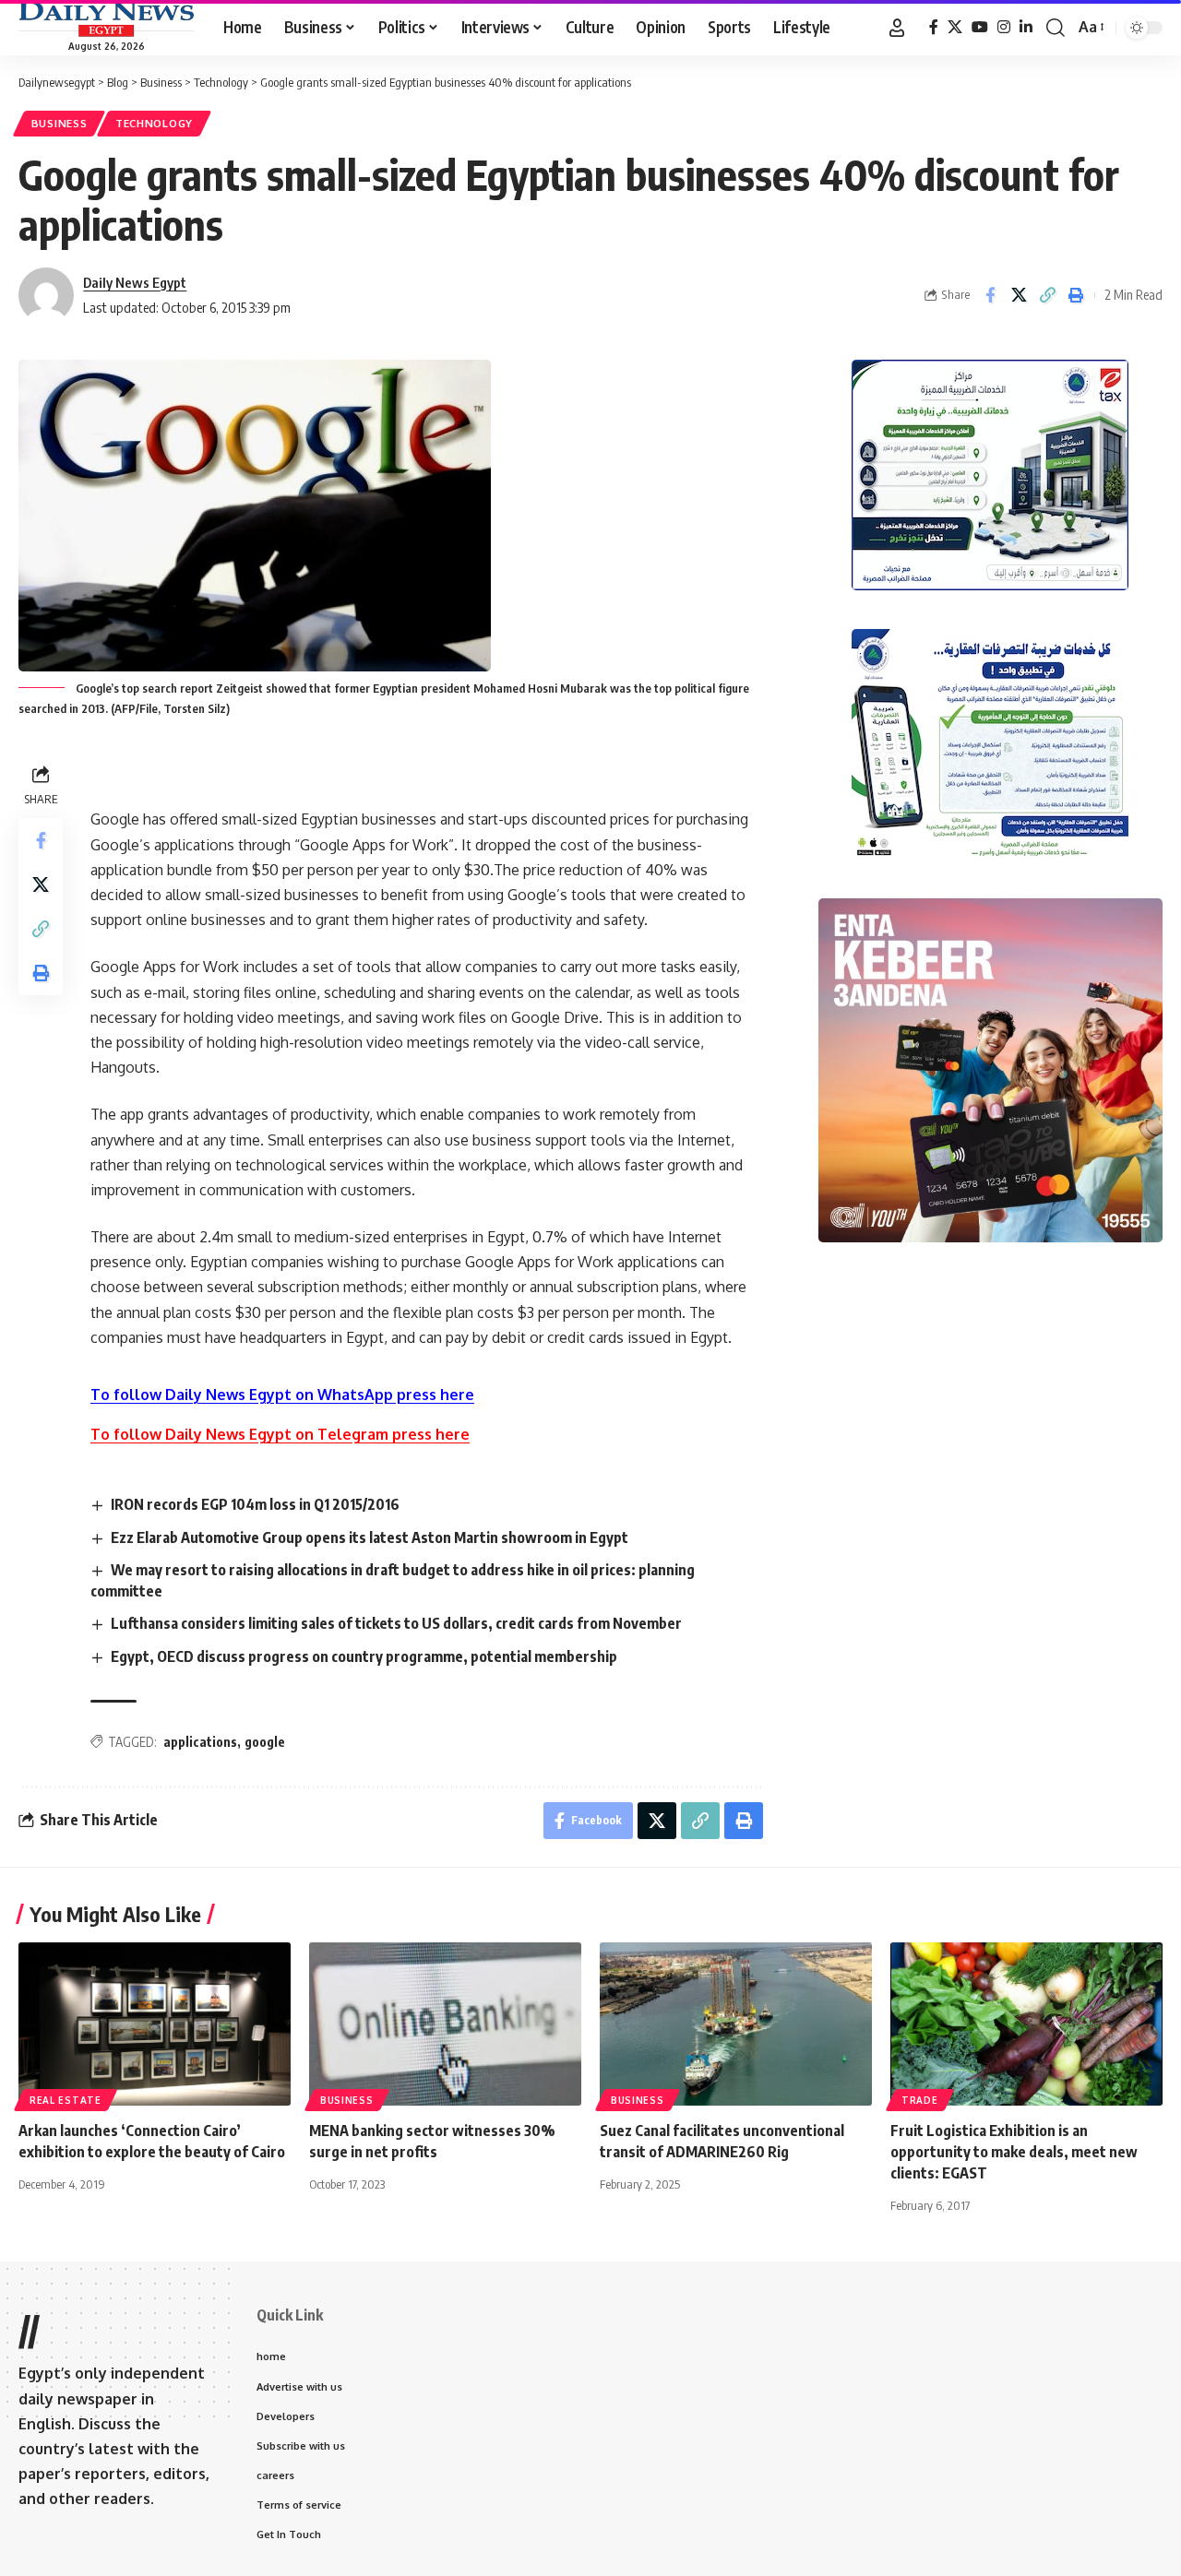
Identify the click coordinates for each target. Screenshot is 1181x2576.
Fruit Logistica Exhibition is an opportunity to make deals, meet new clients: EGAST (1014, 2152)
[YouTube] (980, 27)
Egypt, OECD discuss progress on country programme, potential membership (364, 1656)
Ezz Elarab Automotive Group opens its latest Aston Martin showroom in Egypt (370, 1537)
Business (60, 123)
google (265, 1742)
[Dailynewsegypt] (106, 19)
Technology (154, 123)
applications (200, 1742)
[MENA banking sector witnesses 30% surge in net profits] (445, 2024)
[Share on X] (1019, 295)
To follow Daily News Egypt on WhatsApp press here (282, 1395)
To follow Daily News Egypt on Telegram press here (280, 1434)
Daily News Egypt (135, 282)
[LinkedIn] (1026, 27)
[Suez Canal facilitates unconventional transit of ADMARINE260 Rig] (736, 2024)
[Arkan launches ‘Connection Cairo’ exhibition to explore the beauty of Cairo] (155, 2024)
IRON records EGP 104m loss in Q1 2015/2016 (255, 1504)
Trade (920, 2100)
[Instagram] (1004, 27)
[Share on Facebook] (990, 295)
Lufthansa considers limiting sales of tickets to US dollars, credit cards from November (396, 1623)
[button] (897, 28)
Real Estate (66, 2100)
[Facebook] (934, 27)
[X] (955, 27)
